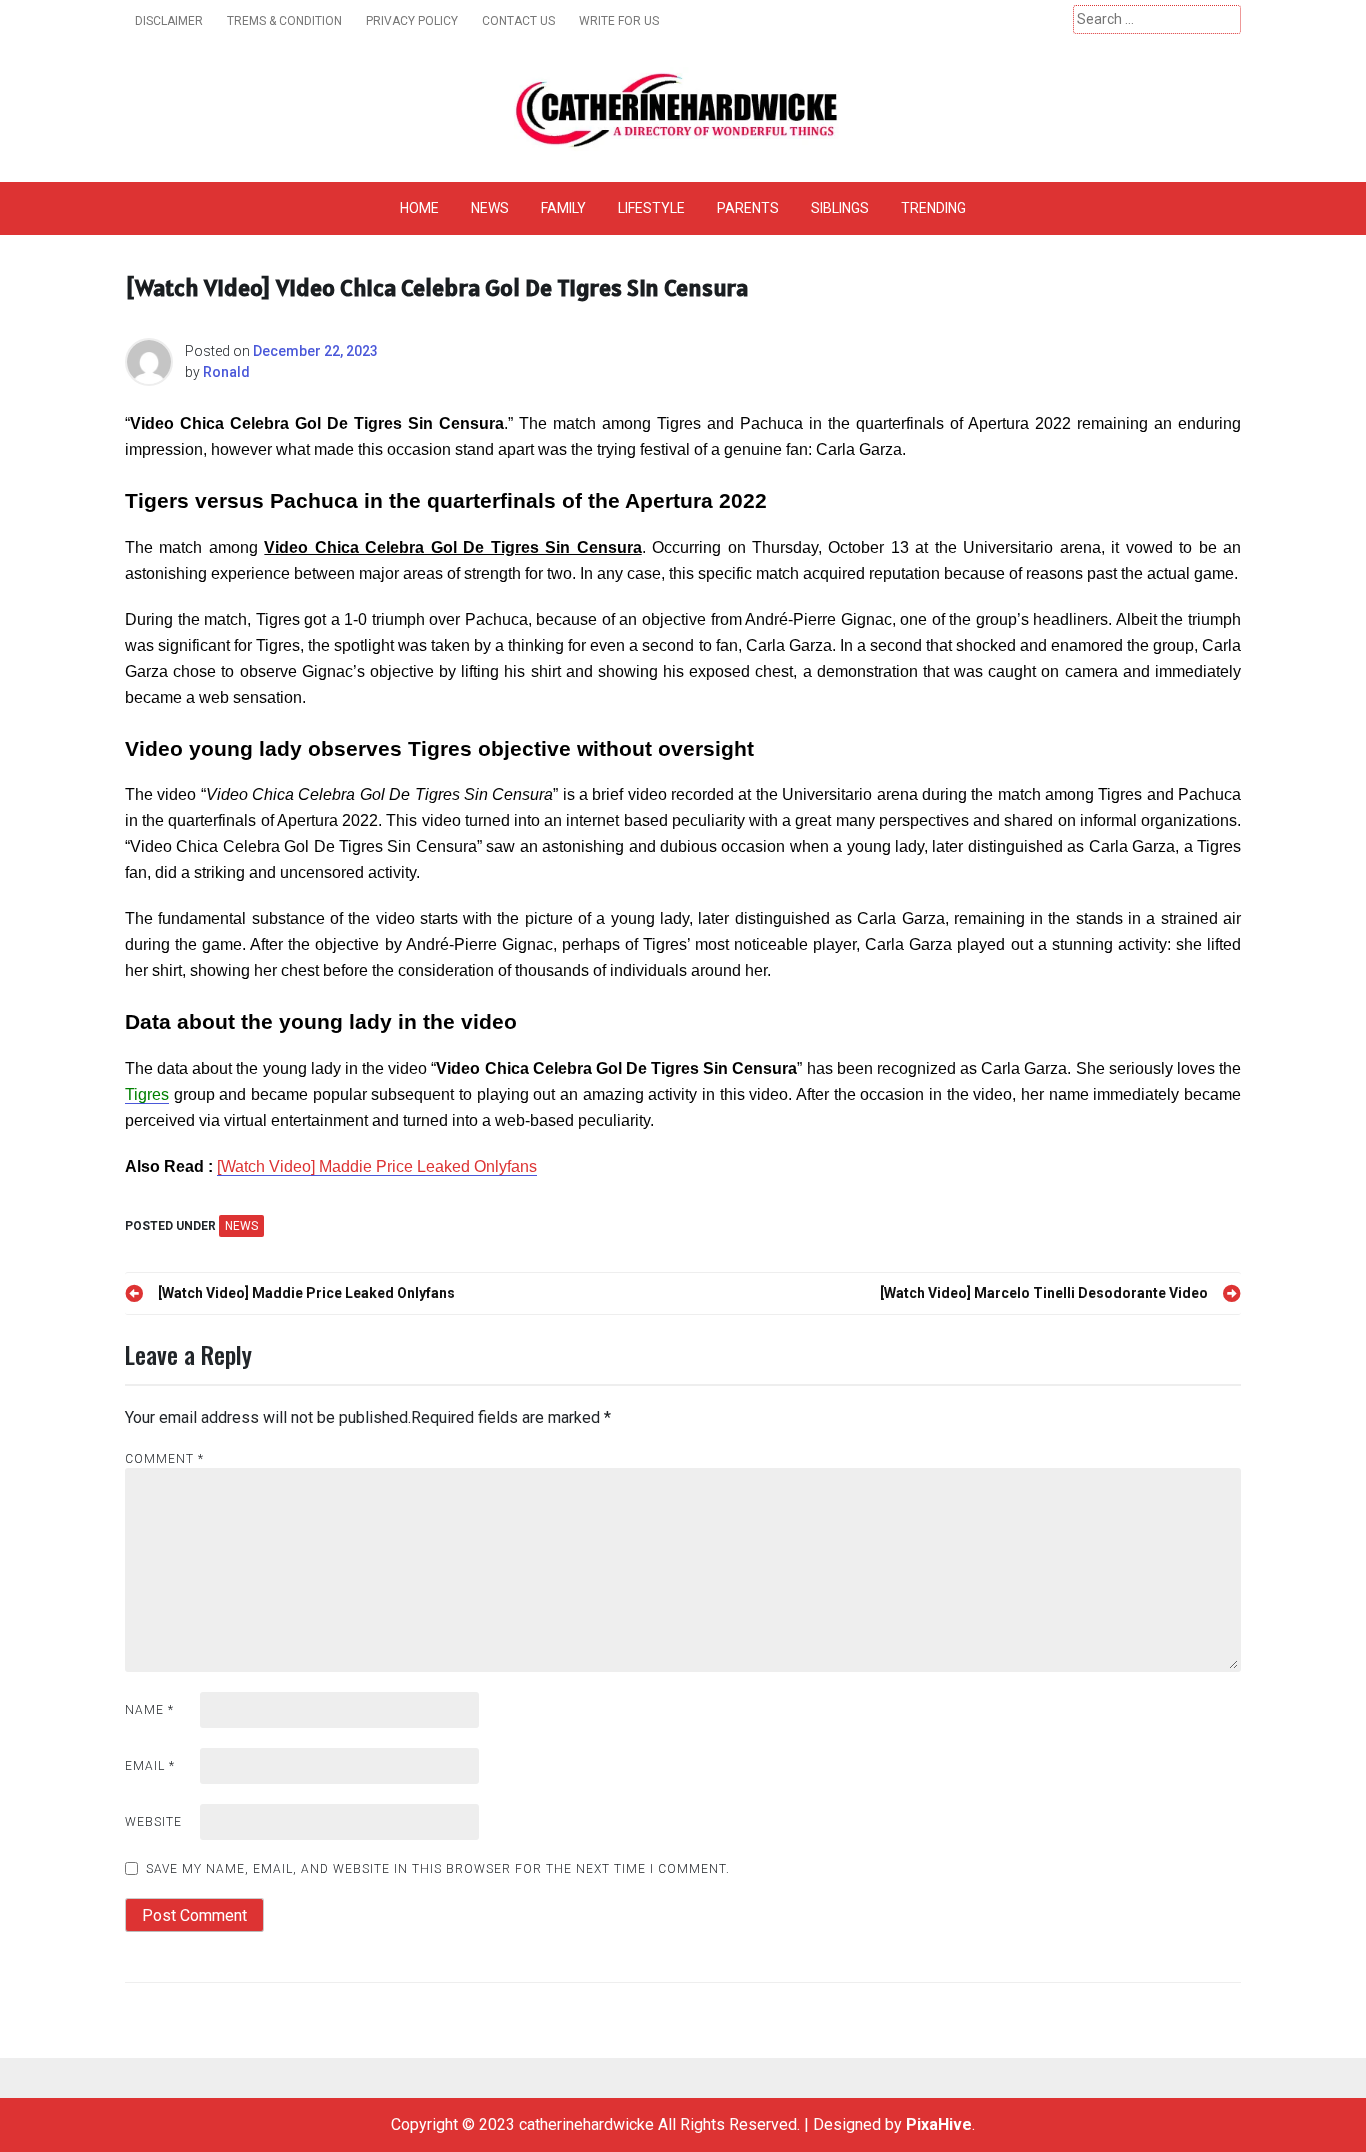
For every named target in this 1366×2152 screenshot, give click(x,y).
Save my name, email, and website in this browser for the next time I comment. (438, 1869)
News (490, 208)
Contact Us (518, 21)
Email (150, 1766)
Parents (748, 208)
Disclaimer (169, 21)
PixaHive (939, 2124)
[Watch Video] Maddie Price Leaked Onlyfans (377, 1166)
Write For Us (619, 21)
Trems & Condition (284, 21)
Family (563, 208)
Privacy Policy (412, 21)
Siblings (840, 208)
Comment (164, 1459)
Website (153, 1822)
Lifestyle (651, 208)
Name (149, 1710)
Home (419, 208)
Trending (933, 208)
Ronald (226, 372)
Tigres (147, 1094)
